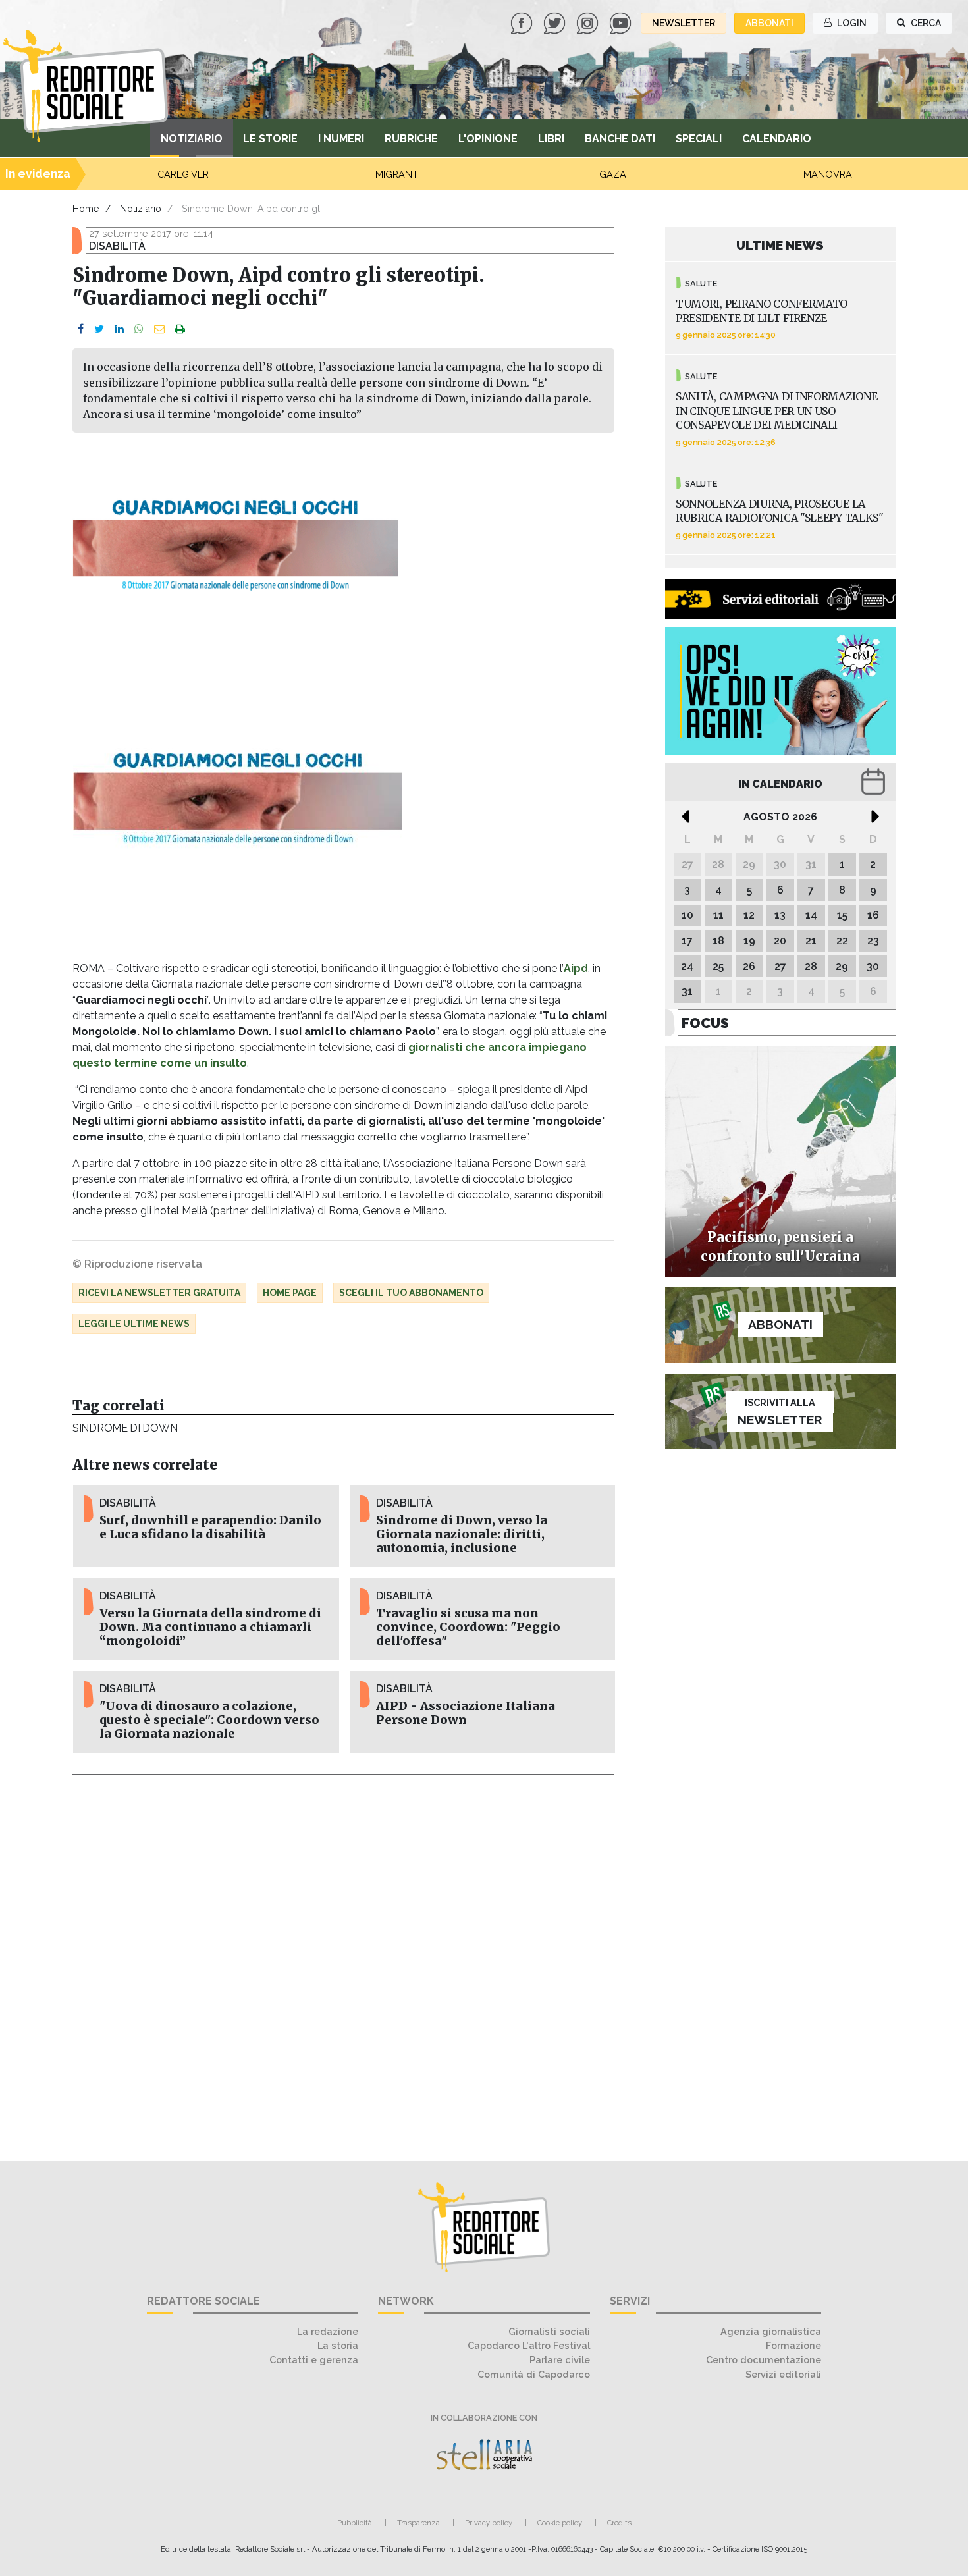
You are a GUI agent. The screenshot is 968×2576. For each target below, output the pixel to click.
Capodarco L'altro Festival (529, 2345)
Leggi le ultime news (134, 1324)
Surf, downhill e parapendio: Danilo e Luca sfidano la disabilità (210, 1527)
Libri (551, 139)
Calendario (777, 139)
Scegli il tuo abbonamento (411, 1293)
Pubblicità (355, 2523)
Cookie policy (560, 2523)
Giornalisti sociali (549, 2331)
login (851, 23)
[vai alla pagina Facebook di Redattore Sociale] (523, 22)
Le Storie (270, 139)
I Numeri (341, 139)
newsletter (684, 23)
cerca (925, 23)
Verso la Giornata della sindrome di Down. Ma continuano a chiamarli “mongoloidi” (210, 1627)
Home (86, 208)
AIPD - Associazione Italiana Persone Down (466, 1713)
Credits (619, 2523)
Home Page (290, 1293)
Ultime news (780, 245)
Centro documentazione (764, 2360)
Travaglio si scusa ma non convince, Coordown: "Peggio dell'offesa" (468, 1627)
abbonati (769, 23)
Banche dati (620, 139)
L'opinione (488, 139)
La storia (338, 2345)
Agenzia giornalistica (771, 2331)
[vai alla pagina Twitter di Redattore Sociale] (556, 22)
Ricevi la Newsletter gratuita (159, 1293)
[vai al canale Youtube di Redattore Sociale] (622, 22)
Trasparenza (418, 2523)
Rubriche (411, 139)
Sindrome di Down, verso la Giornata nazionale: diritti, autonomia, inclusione (462, 1534)
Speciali (699, 139)
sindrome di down (125, 1428)
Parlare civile (560, 2360)
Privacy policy (489, 2523)
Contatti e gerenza (314, 2360)
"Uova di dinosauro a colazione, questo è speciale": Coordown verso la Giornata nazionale (209, 1720)
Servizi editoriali (783, 2374)
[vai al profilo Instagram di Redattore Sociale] (589, 22)
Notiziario (192, 139)
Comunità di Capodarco (534, 2374)
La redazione (328, 2331)
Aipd (576, 968)
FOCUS (705, 1023)
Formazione (793, 2345)
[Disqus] (343, 1960)
